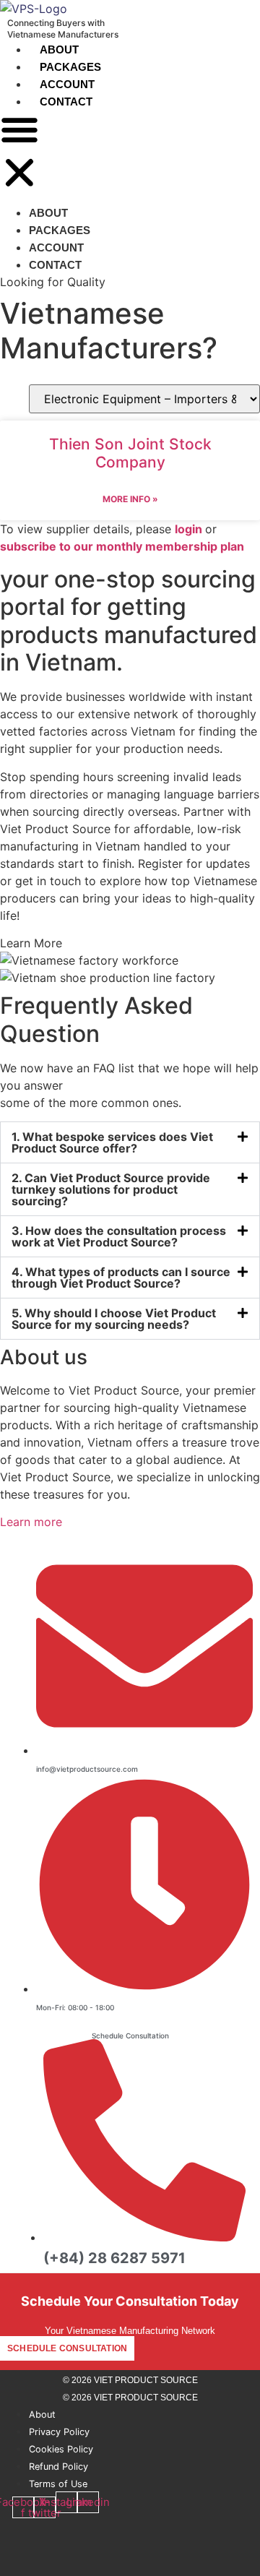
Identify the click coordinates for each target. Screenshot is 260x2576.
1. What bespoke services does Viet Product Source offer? (112, 1142)
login (188, 529)
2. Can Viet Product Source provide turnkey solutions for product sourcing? (111, 1189)
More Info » (130, 499)
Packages (70, 67)
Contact (66, 102)
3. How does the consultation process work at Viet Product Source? (119, 1236)
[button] (19, 153)
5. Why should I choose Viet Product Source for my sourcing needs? (114, 1319)
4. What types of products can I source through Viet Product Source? (121, 1278)
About (59, 49)
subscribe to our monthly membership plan (122, 546)
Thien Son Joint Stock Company (130, 453)
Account (67, 84)
